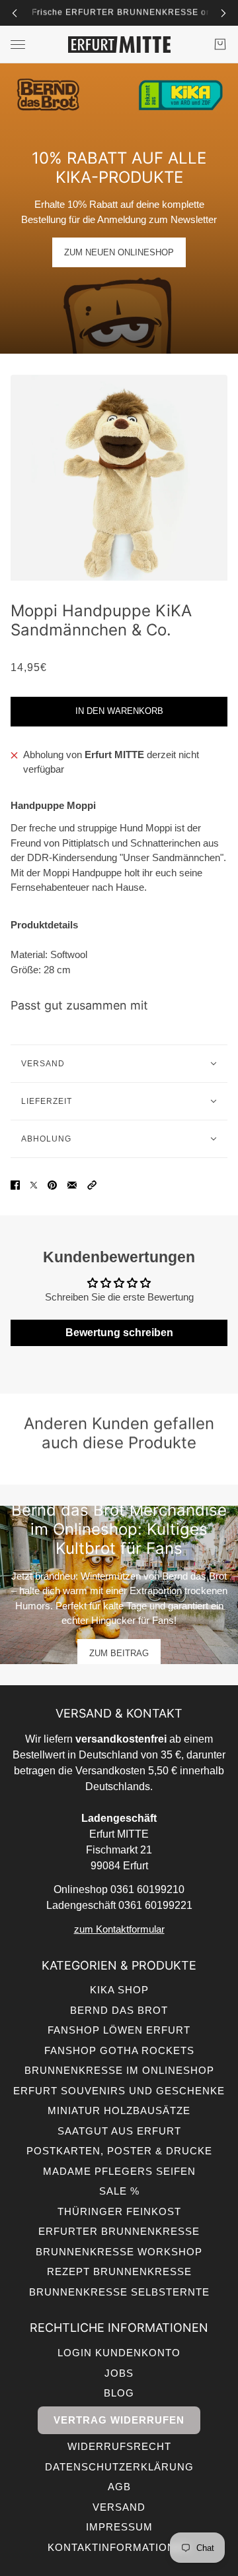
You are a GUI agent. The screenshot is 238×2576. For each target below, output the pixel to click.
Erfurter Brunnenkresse (119, 2231)
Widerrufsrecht (119, 2446)
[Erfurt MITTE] (119, 45)
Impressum (119, 2527)
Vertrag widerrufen (119, 2420)
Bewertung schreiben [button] (119, 1333)
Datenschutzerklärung (119, 2467)
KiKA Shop (119, 1990)
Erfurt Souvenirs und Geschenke (119, 2091)
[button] (92, 1185)
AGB (119, 2487)
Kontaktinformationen (119, 2547)
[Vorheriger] (15, 13)
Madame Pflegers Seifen (119, 2171)
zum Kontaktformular (119, 1929)
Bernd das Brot (119, 2010)
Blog (119, 2393)
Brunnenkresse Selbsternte (119, 2292)
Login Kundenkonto (119, 2353)
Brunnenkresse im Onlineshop (119, 2070)
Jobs (119, 2373)
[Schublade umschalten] (18, 45)
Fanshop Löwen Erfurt (119, 2030)
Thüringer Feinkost (119, 2211)
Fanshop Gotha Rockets (119, 2050)
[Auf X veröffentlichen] (34, 1185)
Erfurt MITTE (114, 755)
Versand (119, 2507)
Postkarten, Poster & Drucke (119, 2151)
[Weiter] (223, 13)
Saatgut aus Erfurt (119, 2131)
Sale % (119, 2191)
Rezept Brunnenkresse (119, 2271)
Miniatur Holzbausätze (119, 2110)
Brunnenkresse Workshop (119, 2252)
